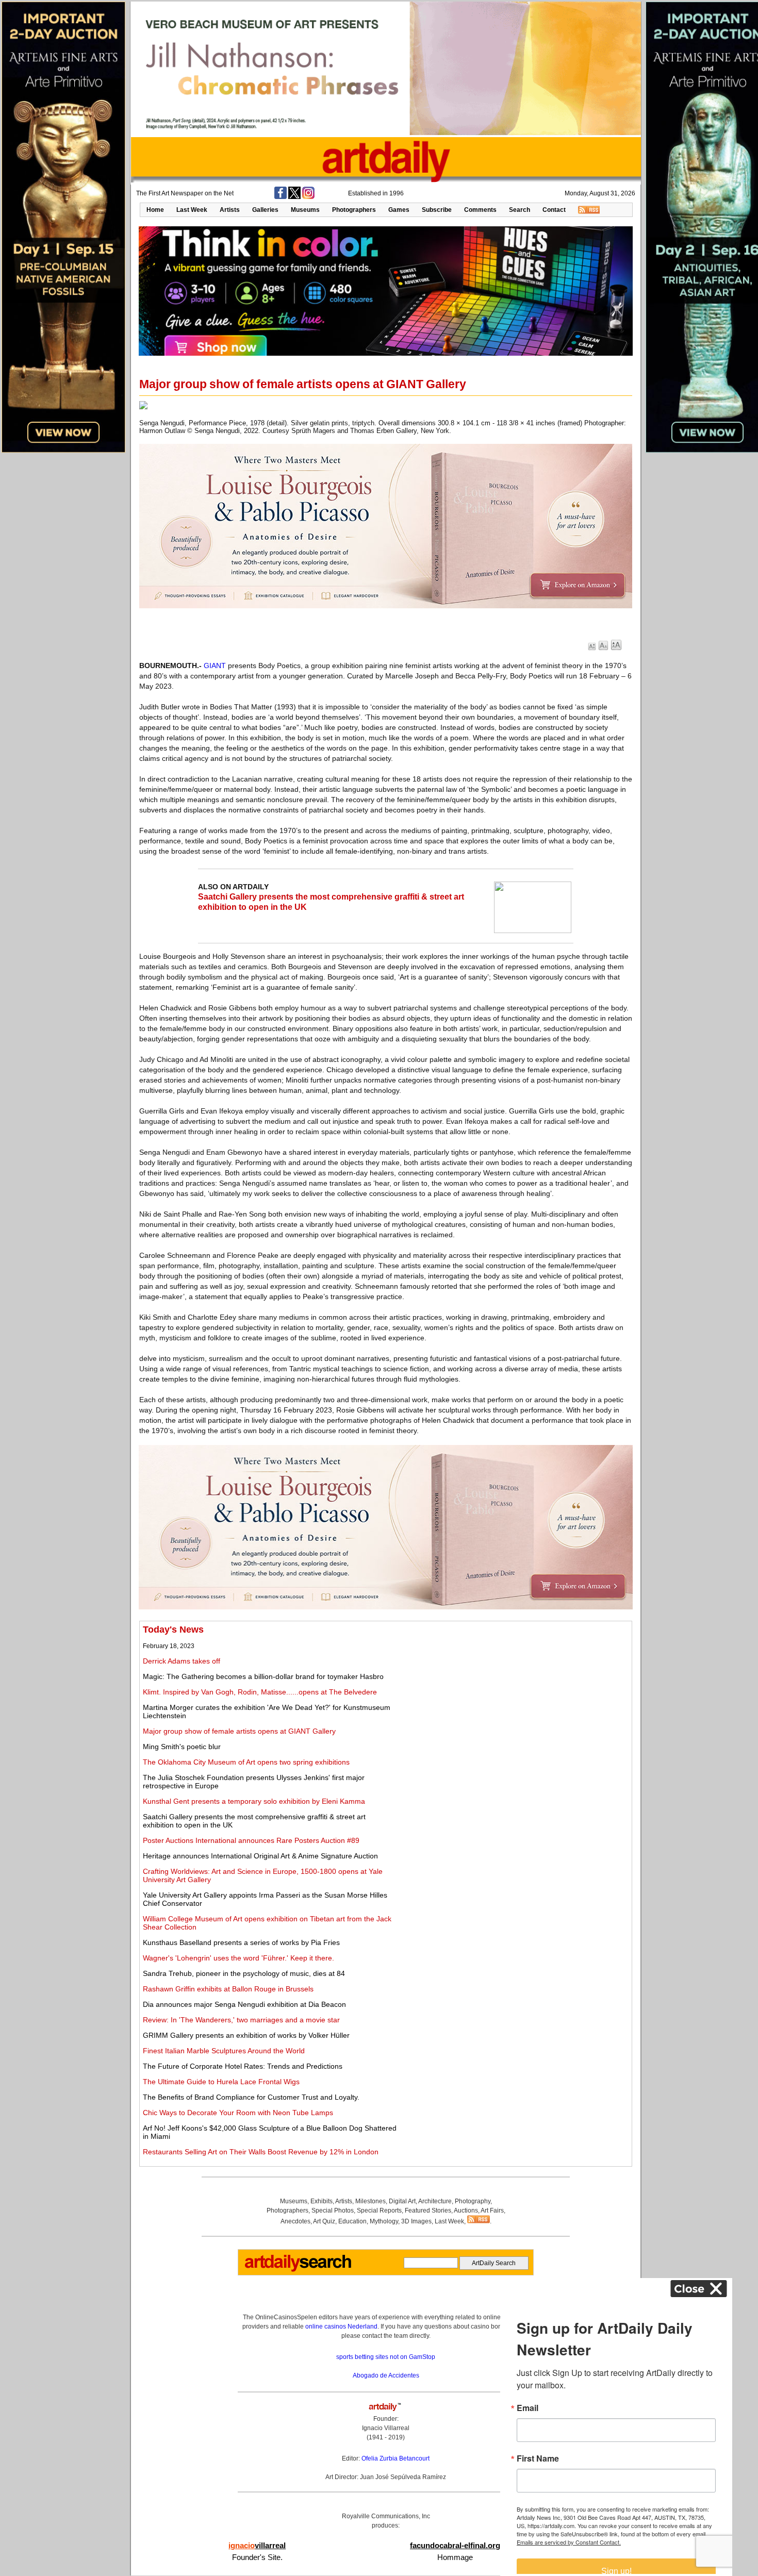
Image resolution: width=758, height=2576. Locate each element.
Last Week (192, 210)
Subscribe (437, 210)
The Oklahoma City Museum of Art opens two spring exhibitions (246, 1762)
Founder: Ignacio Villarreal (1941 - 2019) (386, 2428)
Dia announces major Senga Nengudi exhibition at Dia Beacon (244, 2004)
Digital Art (402, 2201)
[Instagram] (308, 197)
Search (520, 210)
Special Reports (379, 2211)
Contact (554, 210)
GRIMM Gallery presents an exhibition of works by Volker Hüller (246, 2035)
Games (399, 210)
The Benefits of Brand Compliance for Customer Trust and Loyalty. (251, 2097)
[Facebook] (281, 197)
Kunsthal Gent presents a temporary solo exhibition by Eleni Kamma (254, 1801)
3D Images (416, 2221)
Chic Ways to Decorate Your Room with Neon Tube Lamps (238, 2113)
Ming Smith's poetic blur (182, 1747)
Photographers (354, 210)
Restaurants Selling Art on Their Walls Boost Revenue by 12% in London (261, 2152)
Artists (230, 210)
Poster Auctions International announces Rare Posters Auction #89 (251, 1840)
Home (155, 210)
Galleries (265, 210)
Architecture (435, 2201)
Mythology (384, 2221)
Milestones (370, 2201)
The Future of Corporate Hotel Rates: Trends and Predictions (243, 2066)
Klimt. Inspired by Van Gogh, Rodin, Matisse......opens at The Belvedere (260, 1692)
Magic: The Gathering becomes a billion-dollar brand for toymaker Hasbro (263, 1676)
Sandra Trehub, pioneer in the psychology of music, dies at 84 (244, 1973)
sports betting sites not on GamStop (386, 2357)
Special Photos (333, 2211)
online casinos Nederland (341, 2326)
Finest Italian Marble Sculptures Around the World (224, 2051)
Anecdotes (295, 2221)
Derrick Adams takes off (182, 1661)
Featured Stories (428, 2211)
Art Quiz (324, 2221)
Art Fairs (492, 2211)
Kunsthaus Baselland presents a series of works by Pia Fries (241, 1942)
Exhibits (322, 2201)
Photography (473, 2201)
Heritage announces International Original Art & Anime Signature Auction (260, 1856)
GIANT (215, 666)
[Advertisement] (514, 1697)
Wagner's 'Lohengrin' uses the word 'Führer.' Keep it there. (238, 1958)
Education (352, 2221)
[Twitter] (294, 197)
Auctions (466, 2211)
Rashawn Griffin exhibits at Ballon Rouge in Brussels (228, 1989)
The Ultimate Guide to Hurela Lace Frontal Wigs (221, 2082)
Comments (480, 210)
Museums (305, 210)
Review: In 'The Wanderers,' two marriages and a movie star (241, 2020)
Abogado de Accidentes (386, 2375)
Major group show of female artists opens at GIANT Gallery (239, 1731)
